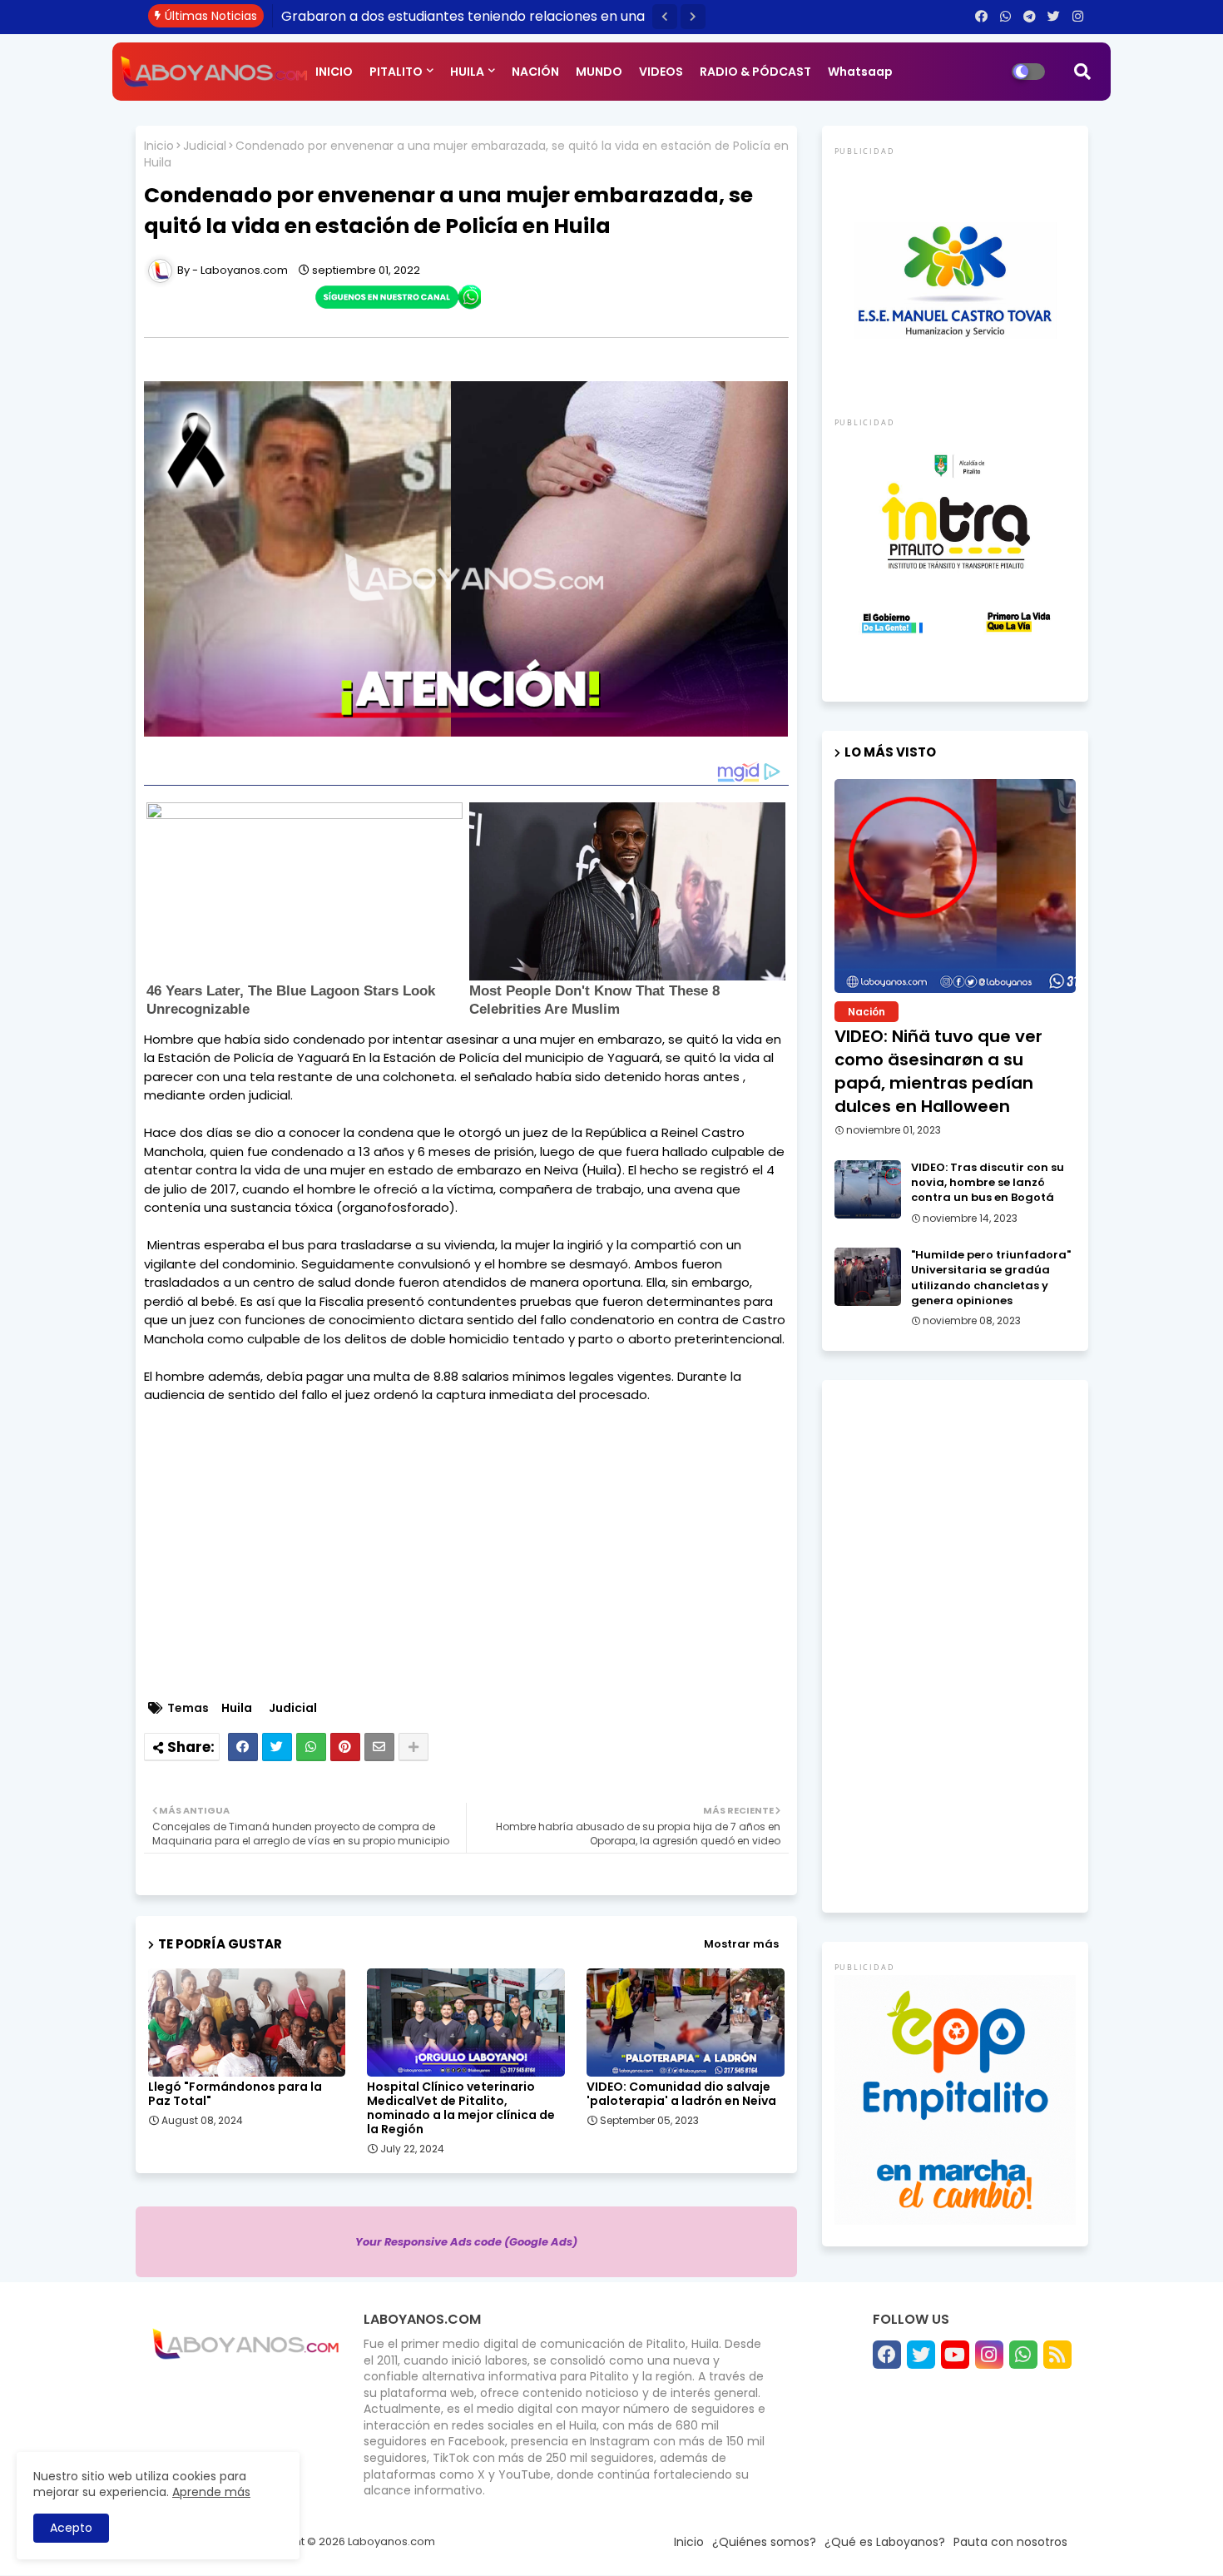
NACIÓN (535, 72)
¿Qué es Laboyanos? (885, 2542)
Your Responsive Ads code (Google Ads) (466, 2242)
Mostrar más (741, 1944)
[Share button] (413, 1747)
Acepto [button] (71, 2528)
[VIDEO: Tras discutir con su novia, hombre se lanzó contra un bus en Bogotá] (868, 1189)
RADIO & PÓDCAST (755, 72)
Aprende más (211, 2492)
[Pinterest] (345, 1747)
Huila (237, 1708)
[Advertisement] (475, 1571)
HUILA (467, 72)
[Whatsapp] (311, 1747)
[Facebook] (243, 1747)
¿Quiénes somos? (764, 2542)
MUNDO (599, 72)
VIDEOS (661, 72)
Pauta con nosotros (1010, 2542)
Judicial (205, 146)
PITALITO (396, 72)
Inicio (159, 146)
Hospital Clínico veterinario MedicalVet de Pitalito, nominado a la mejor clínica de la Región (461, 2108)
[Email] (379, 1747)
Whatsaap (860, 72)
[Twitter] (277, 1747)
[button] (665, 17)
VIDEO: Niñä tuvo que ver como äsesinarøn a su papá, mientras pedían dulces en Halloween (938, 1071)
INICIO (334, 72)
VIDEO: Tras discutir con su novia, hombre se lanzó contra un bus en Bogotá (988, 1183)
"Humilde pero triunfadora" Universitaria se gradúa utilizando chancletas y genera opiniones (991, 1278)
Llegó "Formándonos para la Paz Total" (235, 2094)
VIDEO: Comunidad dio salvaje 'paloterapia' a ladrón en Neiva (681, 2094)
